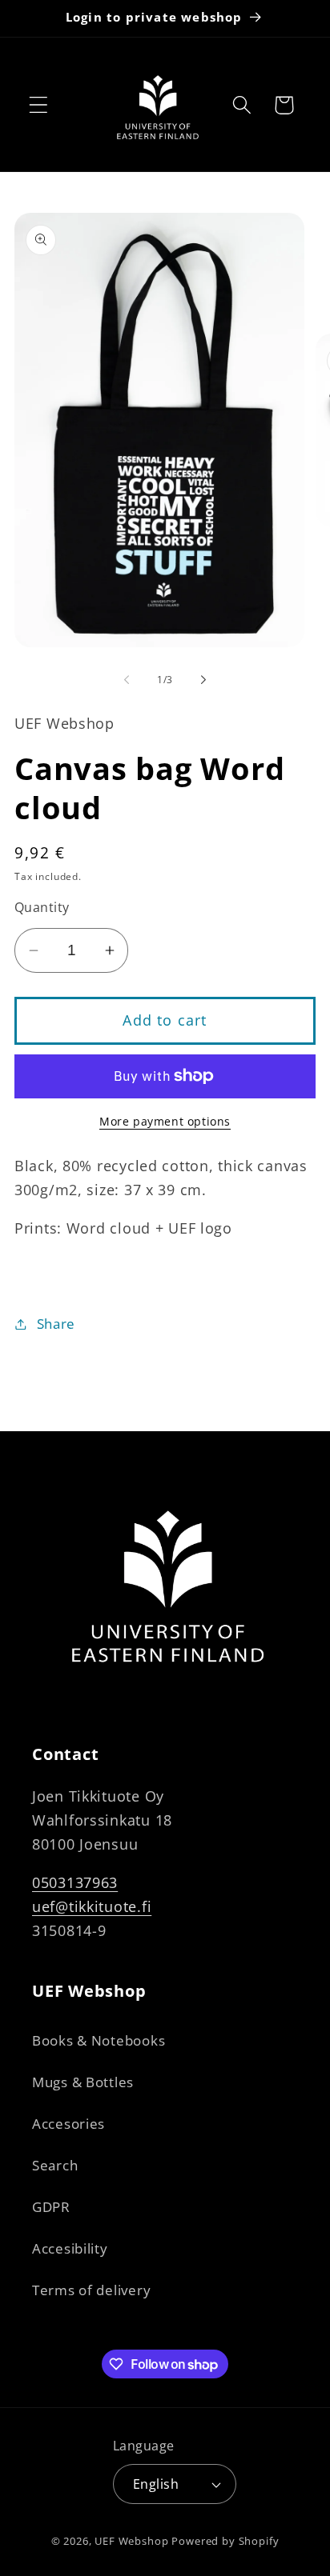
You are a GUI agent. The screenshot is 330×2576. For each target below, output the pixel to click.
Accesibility (70, 2248)
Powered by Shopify (225, 2541)
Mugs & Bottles (83, 2082)
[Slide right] (203, 679)
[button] (39, 105)
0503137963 (75, 1882)
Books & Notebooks (99, 2040)
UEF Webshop (131, 2541)
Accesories (68, 2124)
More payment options (165, 1121)
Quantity (42, 907)
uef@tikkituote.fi (92, 1906)
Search (55, 2165)
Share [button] (56, 1324)
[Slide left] (127, 679)
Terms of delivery (91, 2290)
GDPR (51, 2207)
